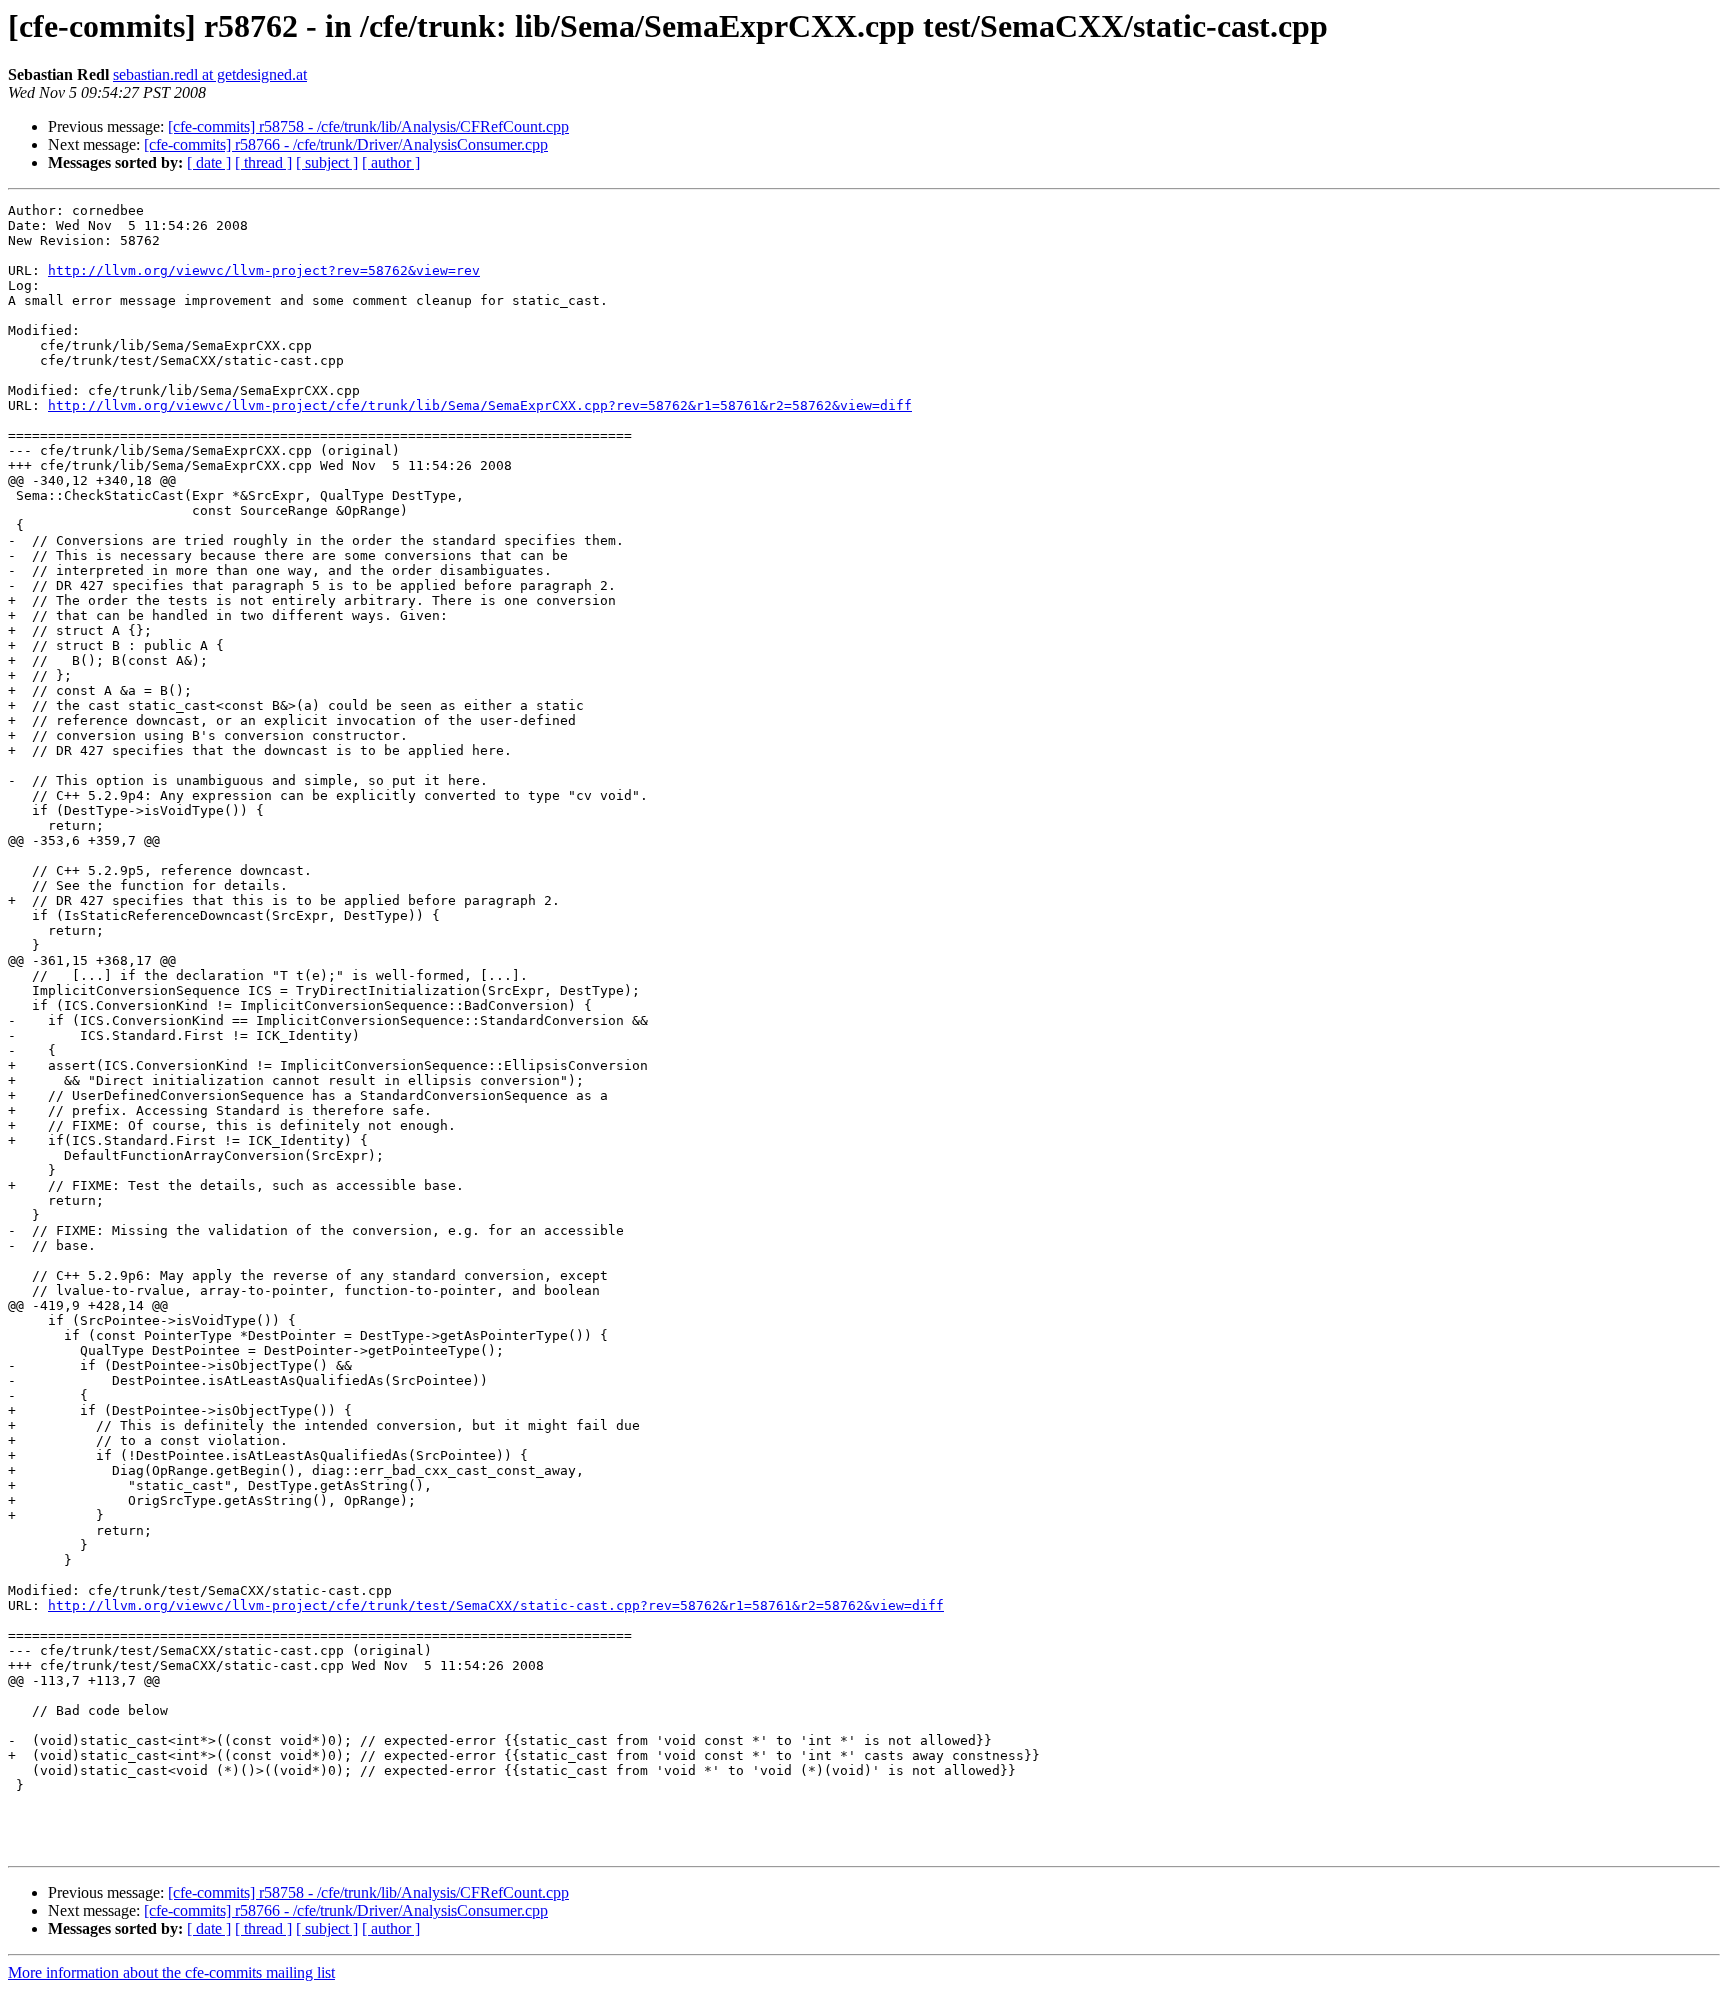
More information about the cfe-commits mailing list (171, 1972)
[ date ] (209, 162)
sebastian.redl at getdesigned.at (210, 74)
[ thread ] (263, 162)
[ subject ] (327, 162)
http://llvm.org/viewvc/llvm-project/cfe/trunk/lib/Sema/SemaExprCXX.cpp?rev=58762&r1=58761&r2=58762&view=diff (480, 405)
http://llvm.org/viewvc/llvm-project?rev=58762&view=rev (264, 270)
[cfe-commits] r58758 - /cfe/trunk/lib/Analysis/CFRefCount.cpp (368, 126)
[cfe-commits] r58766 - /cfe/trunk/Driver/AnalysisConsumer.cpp (346, 144)
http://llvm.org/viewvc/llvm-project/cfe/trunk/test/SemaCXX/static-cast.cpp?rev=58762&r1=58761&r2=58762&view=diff (496, 1605)
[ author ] (391, 162)
